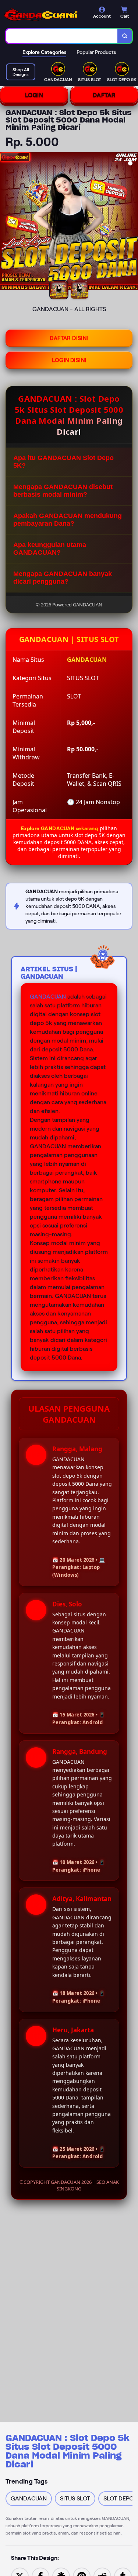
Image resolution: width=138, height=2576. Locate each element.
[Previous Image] (6, 222)
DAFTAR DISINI (69, 338)
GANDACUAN (48, 997)
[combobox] (62, 36)
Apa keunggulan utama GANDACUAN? (50, 549)
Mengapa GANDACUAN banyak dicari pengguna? (63, 578)
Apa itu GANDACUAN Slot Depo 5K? (63, 462)
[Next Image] (132, 222)
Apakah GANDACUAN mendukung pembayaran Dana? (68, 520)
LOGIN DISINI (69, 360)
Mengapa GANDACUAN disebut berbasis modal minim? (63, 491)
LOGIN (34, 95)
